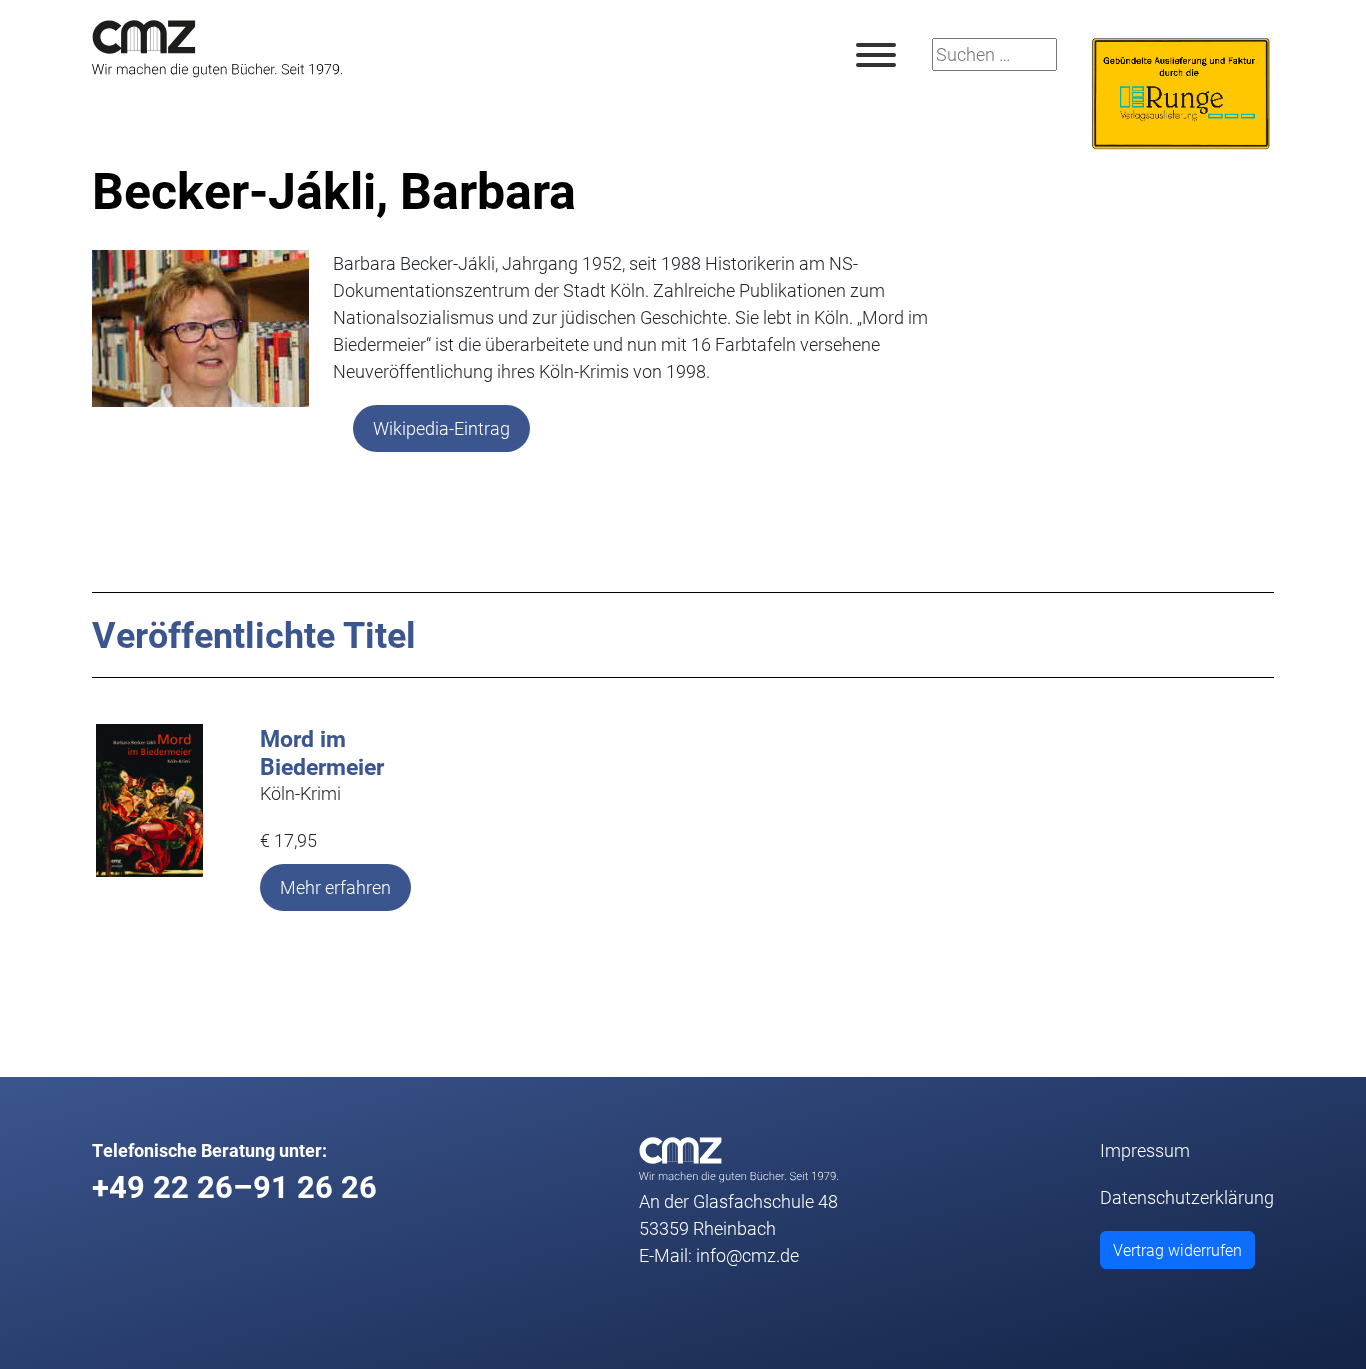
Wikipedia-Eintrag (441, 428)
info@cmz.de (747, 1255)
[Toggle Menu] (876, 55)
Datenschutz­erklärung (1187, 1197)
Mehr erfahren (335, 887)
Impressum (1145, 1150)
